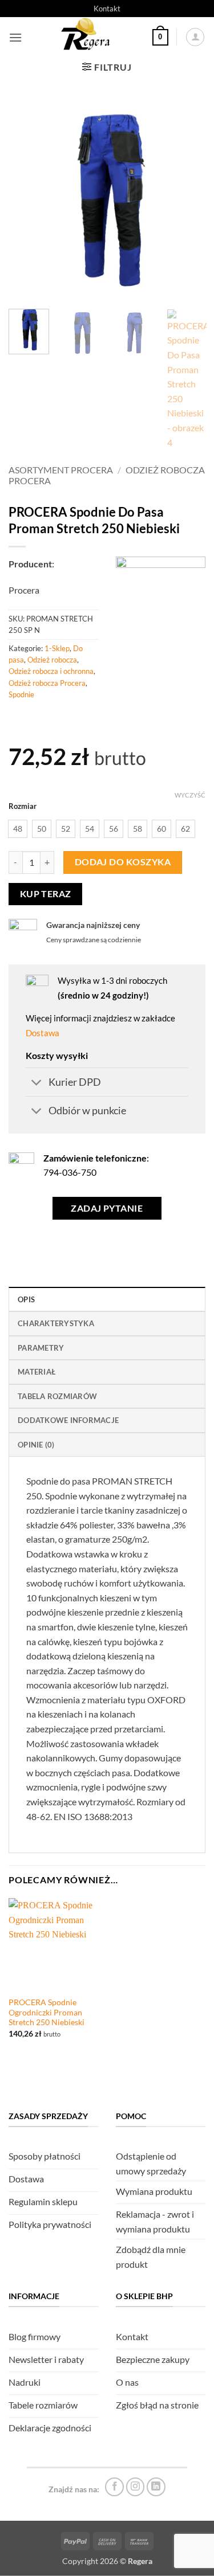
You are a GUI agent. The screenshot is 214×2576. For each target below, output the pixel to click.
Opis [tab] (26, 1299)
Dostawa (43, 1033)
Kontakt (107, 9)
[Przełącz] (37, 1083)
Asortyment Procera (61, 470)
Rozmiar (23, 807)
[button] (15, 37)
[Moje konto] (195, 37)
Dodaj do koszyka (123, 862)
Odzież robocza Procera (47, 683)
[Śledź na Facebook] (114, 2487)
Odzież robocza (52, 660)
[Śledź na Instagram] (136, 2487)
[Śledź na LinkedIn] (156, 2487)
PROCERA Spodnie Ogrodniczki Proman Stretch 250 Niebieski (47, 2012)
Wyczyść (190, 795)
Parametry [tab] (41, 1348)
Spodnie (21, 694)
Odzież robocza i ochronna (51, 671)
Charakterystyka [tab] (56, 1323)
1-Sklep (57, 648)
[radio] (18, 829)
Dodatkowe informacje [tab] (68, 1420)
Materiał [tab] (37, 1372)
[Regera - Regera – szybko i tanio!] (87, 37)
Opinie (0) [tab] (36, 1445)
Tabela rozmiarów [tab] (57, 1396)
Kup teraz (46, 894)
